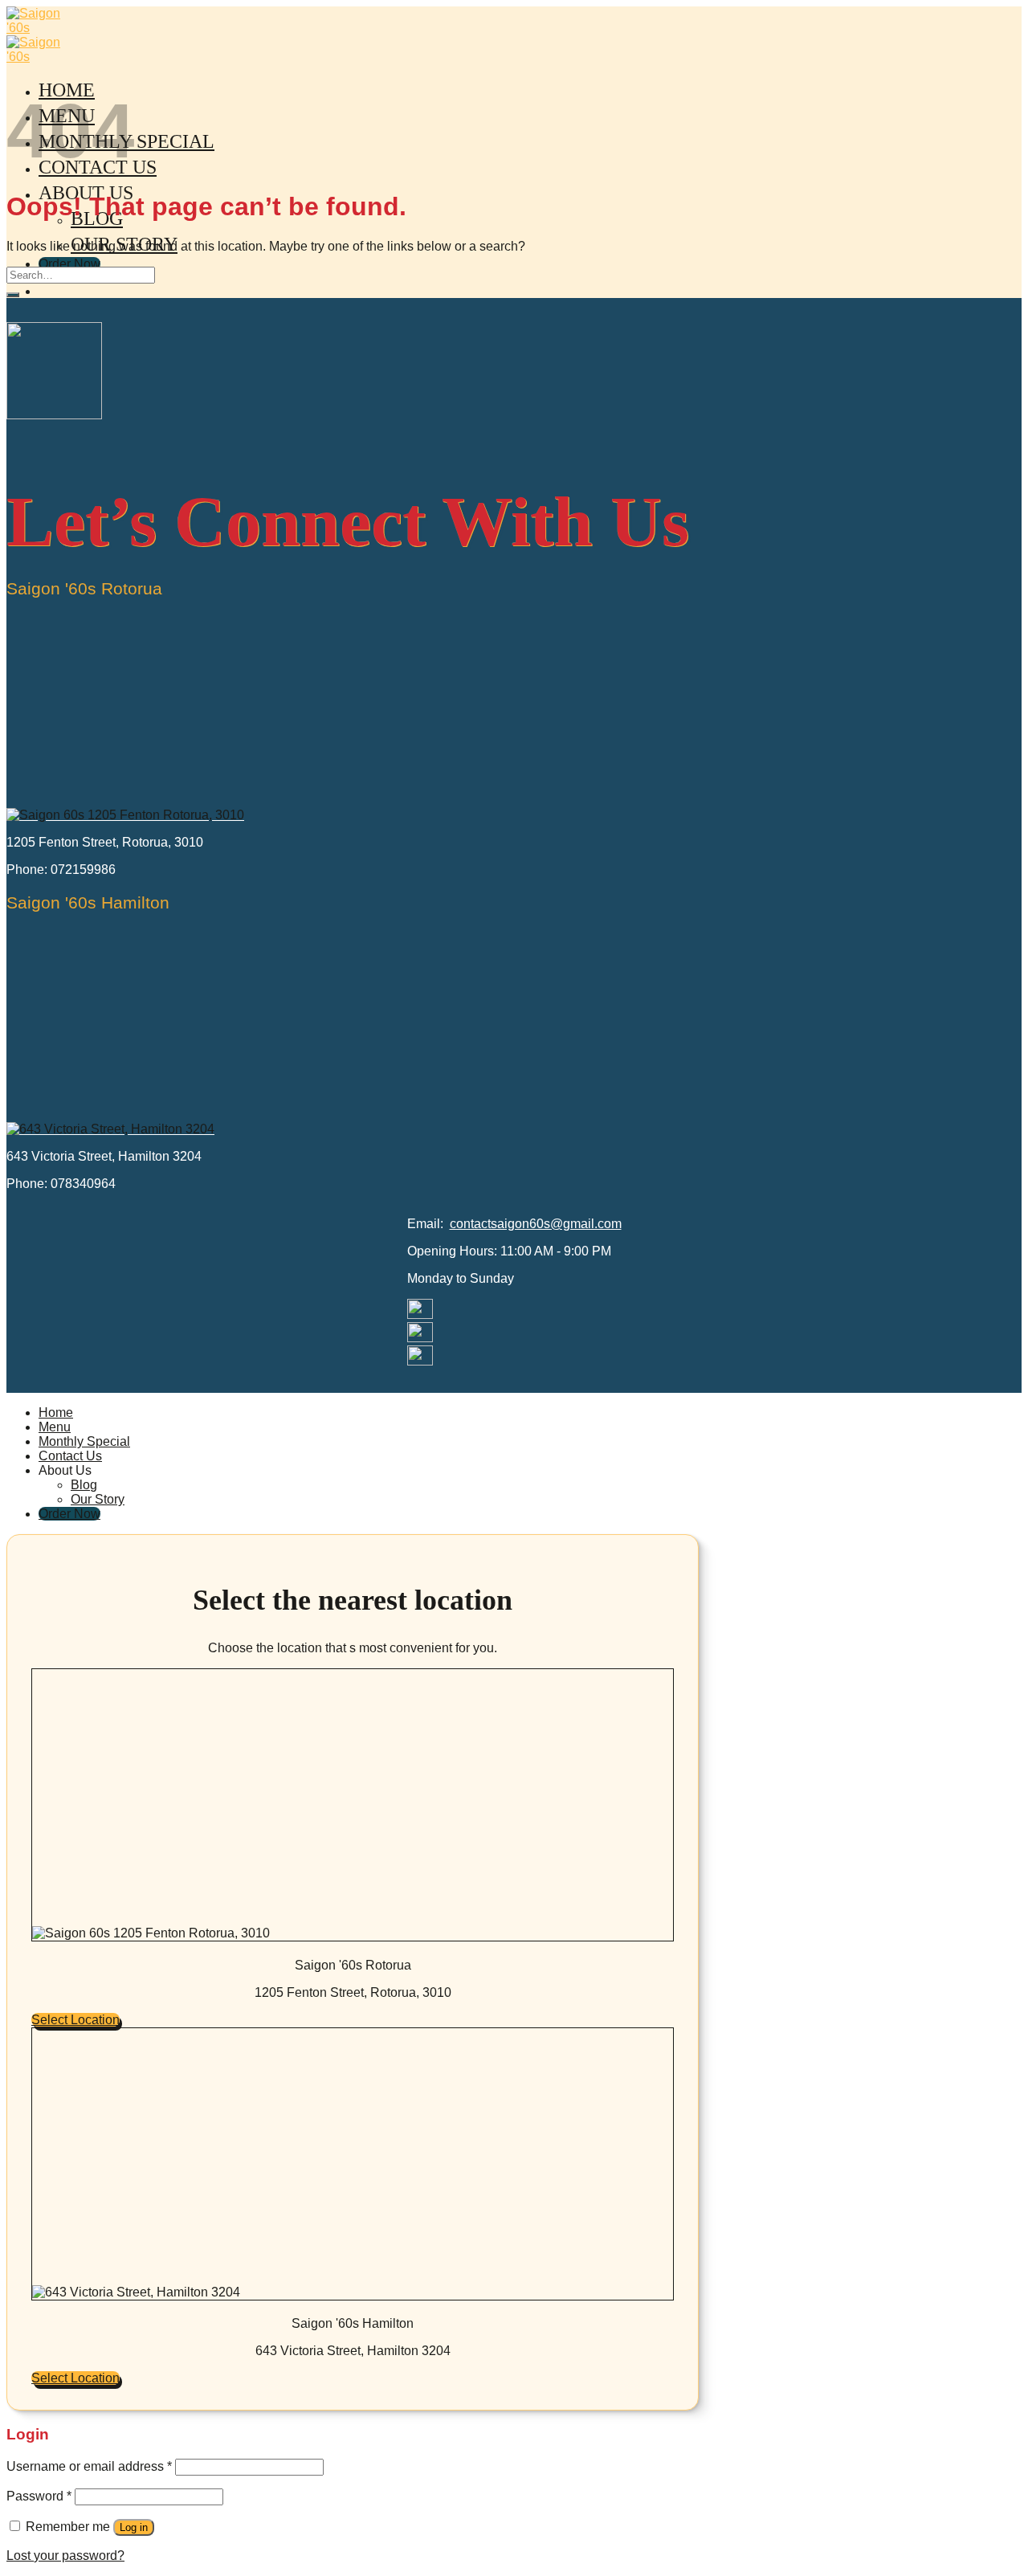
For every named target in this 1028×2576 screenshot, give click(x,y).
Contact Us (70, 1456)
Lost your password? (65, 2556)
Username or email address (89, 2466)
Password (39, 2496)
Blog (84, 1485)
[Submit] (13, 295)
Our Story (98, 1499)
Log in (134, 2527)
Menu (55, 1427)
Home (56, 1413)
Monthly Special (84, 1441)
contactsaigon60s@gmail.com (536, 1224)
